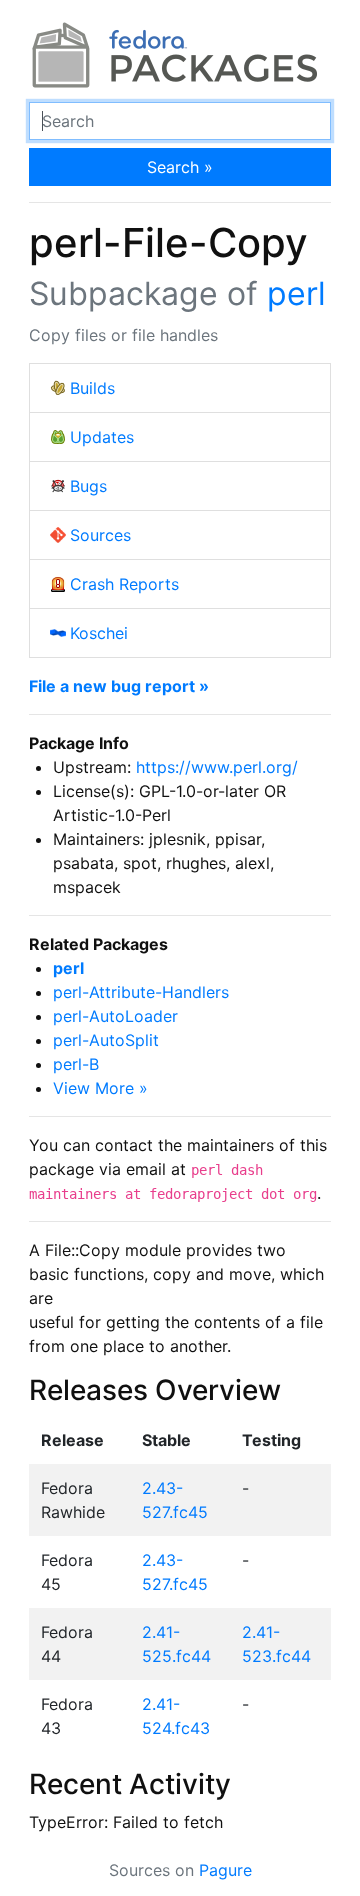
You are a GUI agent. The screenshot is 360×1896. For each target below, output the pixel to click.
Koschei (99, 633)
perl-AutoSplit (106, 1040)
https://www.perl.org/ (217, 767)
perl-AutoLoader (115, 1016)
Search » (180, 167)
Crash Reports (124, 584)
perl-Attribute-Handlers (141, 992)
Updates (102, 437)
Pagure (225, 1870)
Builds (92, 388)
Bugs (88, 486)
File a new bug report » (119, 686)
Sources (100, 535)
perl (296, 293)
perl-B (76, 1064)
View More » (100, 1088)
